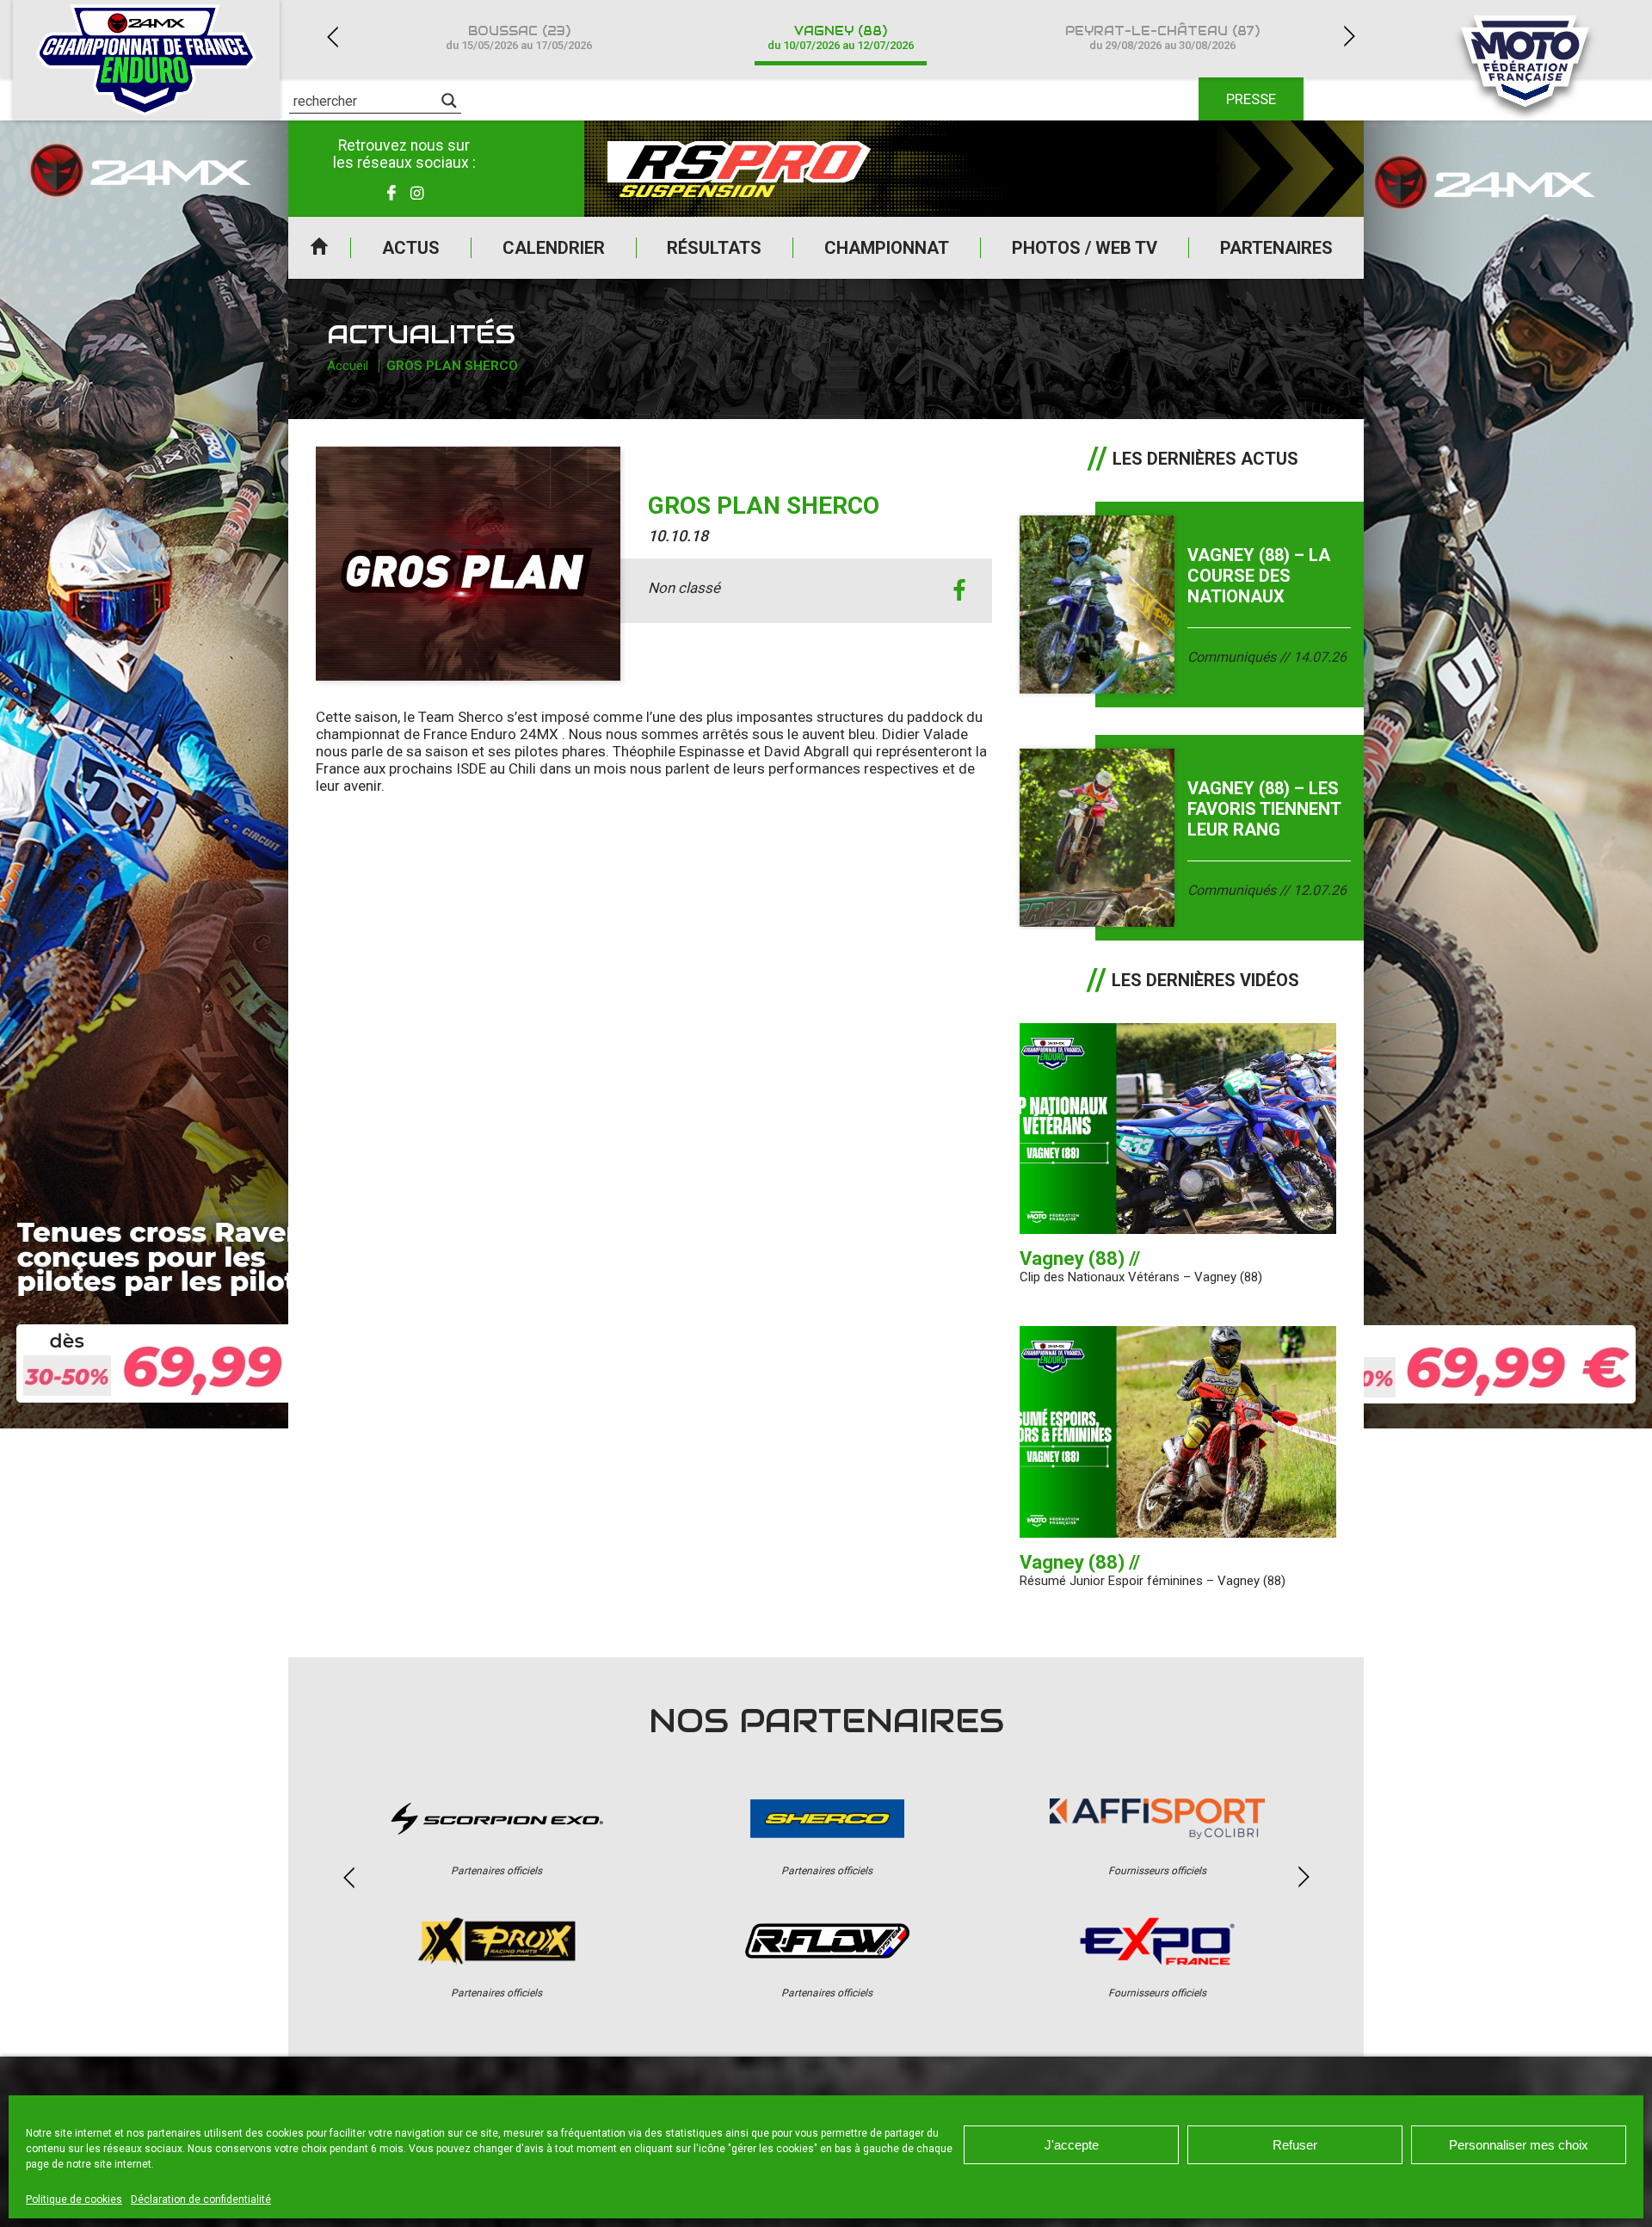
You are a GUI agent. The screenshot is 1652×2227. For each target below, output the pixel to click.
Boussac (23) (519, 37)
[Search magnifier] (449, 101)
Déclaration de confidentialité (201, 2199)
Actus (411, 248)
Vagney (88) (841, 37)
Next (1349, 37)
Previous (332, 37)
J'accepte (1072, 2145)
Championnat (887, 248)
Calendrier (554, 248)
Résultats (714, 248)
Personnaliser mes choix (1519, 2145)
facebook (960, 591)
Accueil (319, 248)
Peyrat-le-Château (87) (1162, 37)
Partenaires (1276, 248)
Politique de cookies (74, 2199)
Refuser (1295, 2145)
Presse (1251, 99)
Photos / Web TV (1085, 248)
